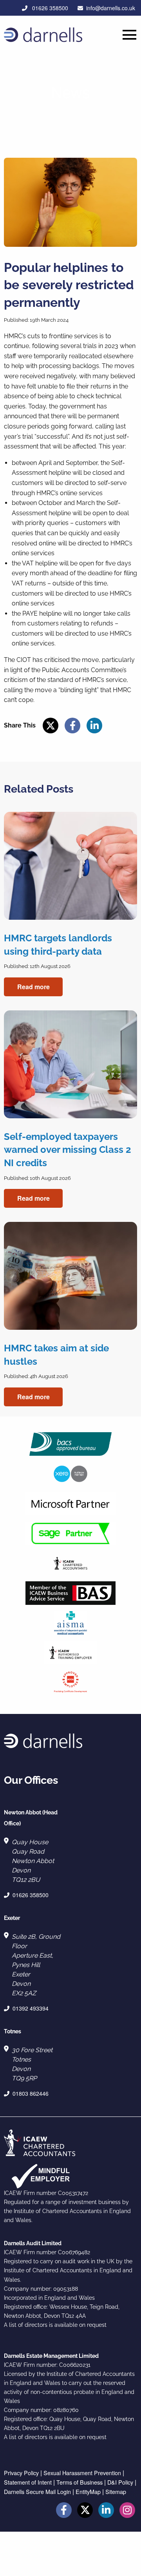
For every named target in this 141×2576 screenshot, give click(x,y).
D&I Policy (120, 2482)
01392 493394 (31, 2008)
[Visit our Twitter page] (85, 2511)
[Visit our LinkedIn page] (106, 2511)
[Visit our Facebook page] (64, 2511)
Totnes (13, 2031)
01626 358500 (49, 8)
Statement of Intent (28, 2482)
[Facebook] (72, 726)
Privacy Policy (21, 2473)
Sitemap (116, 2491)
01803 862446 (31, 2093)
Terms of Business (80, 2482)
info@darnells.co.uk (111, 8)
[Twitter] (51, 726)
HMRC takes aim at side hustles (56, 1355)
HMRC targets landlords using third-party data (58, 945)
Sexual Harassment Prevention (82, 2473)
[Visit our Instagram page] (127, 2511)
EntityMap (88, 2491)
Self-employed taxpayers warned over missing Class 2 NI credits (68, 1150)
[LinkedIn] (94, 726)
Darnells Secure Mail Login (37, 2491)
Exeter (12, 1918)
